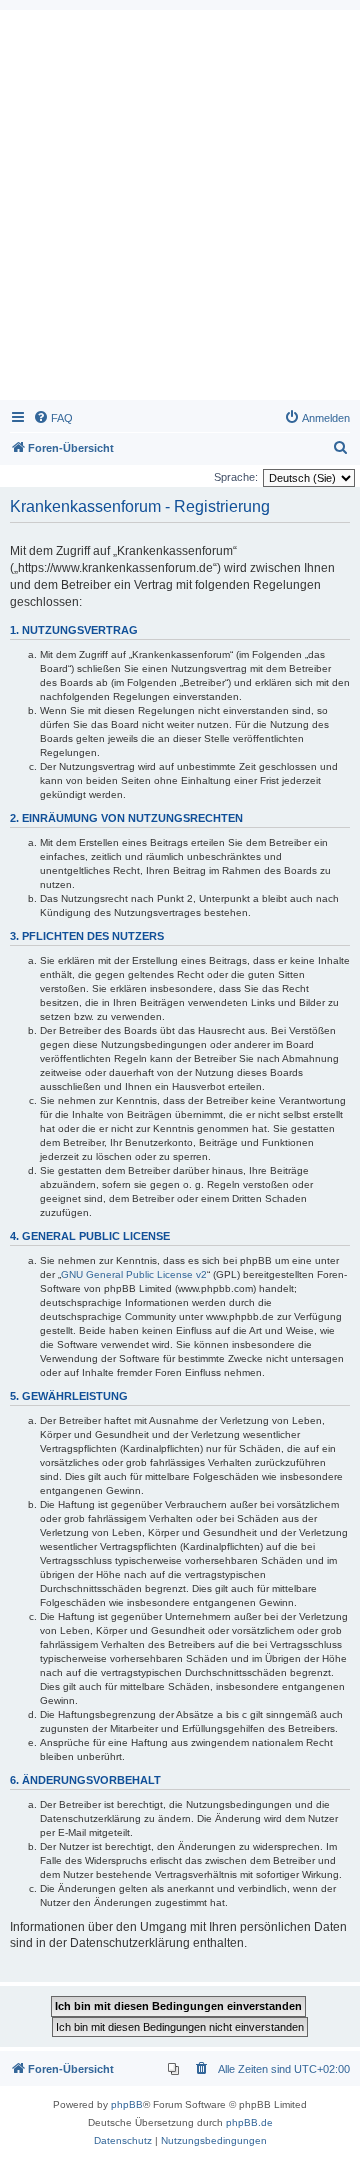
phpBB (127, 2104)
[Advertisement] (180, 210)
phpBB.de (249, 2122)
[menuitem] (53, 418)
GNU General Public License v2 (134, 1274)
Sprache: (236, 477)
